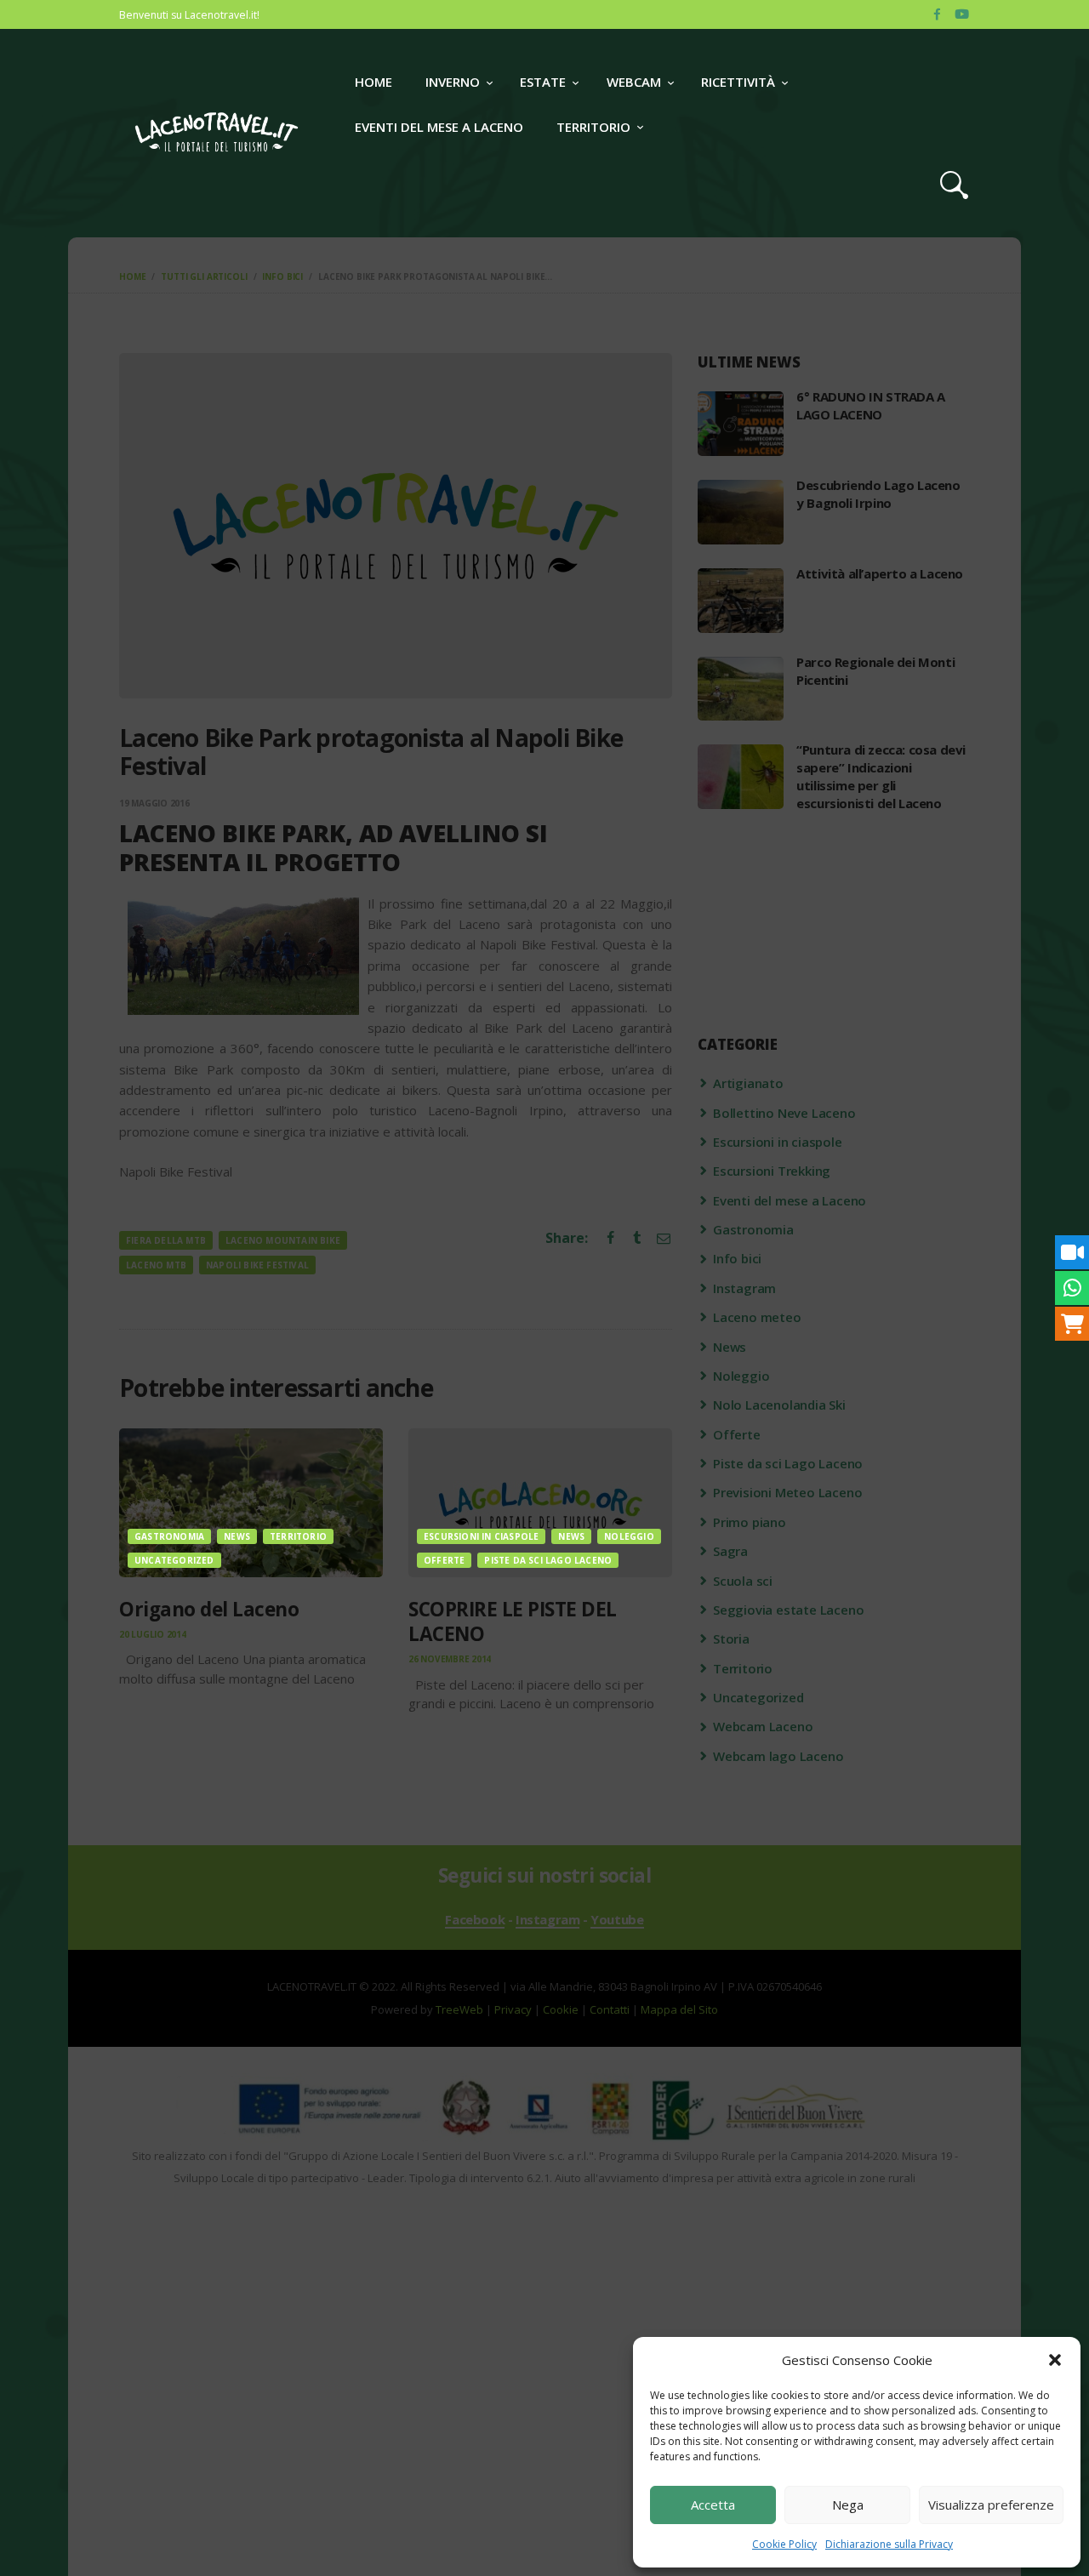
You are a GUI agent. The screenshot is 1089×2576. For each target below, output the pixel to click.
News (237, 1536)
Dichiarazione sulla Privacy (889, 2544)
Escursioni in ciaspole (481, 1536)
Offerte (444, 1560)
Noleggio (629, 1536)
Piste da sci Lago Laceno (548, 1560)
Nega (848, 2505)
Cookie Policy (784, 2544)
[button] (1055, 2360)
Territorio (298, 1536)
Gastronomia (169, 1536)
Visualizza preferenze (991, 2505)
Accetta (713, 2505)
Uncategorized (174, 1560)
